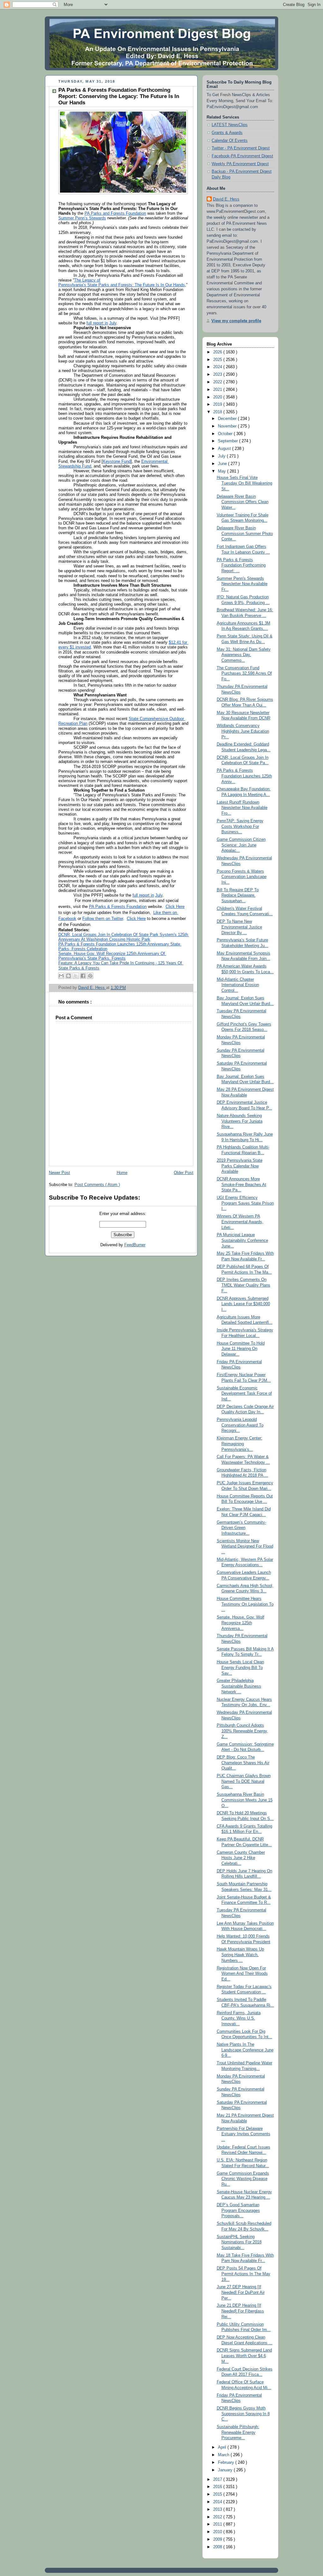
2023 (218, 375)
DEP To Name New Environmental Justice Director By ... (239, 927)
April (223, 2447)
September (229, 441)
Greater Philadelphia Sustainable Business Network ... (239, 1686)
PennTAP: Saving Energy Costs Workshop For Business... (240, 826)
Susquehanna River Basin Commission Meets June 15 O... (245, 1800)
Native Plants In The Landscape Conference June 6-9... (245, 2050)
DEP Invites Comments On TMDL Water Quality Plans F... (244, 1285)
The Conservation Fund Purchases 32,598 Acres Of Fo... (244, 674)
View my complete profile (236, 321)
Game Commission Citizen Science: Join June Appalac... (241, 845)
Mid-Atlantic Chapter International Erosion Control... (238, 985)
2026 (218, 352)
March (224, 2455)
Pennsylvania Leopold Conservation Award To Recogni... (240, 1425)
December (228, 419)
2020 (218, 397)
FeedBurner (135, 1245)
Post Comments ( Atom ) (97, 1185)
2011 (218, 2524)
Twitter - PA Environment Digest (241, 148)
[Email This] (61, 976)
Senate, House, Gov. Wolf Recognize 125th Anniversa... (241, 1623)
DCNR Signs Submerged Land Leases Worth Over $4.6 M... (244, 2356)
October (226, 434)
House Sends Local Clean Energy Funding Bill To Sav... (240, 1668)
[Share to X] (76, 976)
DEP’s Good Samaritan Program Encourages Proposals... (238, 2210)
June (223, 464)
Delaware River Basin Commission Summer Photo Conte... (245, 534)
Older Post (184, 1173)
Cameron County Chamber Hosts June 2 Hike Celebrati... (241, 1858)
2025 (218, 360)
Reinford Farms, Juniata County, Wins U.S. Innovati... (239, 2018)
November (228, 426)
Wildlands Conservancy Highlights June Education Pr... (243, 731)
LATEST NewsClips (230, 125)
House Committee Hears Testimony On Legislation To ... (245, 1604)
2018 (218, 412)
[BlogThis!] (68, 976)
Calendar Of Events (230, 141)
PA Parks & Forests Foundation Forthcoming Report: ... (241, 565)
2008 (218, 2547)
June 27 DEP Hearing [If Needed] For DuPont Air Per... (241, 2292)
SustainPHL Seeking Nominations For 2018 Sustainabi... (239, 2242)
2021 (218, 390)
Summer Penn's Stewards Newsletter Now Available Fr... (242, 584)
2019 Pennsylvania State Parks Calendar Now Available (240, 1166)
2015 (218, 2494)
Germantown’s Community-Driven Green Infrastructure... (241, 1528)
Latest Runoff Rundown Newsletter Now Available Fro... (242, 808)
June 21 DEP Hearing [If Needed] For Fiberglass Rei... (240, 2311)
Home (122, 1173)
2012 (218, 2517)
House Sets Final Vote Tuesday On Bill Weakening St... (244, 483)
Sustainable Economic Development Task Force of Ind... (244, 1394)
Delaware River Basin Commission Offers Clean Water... (243, 502)
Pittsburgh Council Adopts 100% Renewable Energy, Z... (242, 1731)
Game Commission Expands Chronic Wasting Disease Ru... (243, 2179)
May (223, 471)
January (226, 2470)
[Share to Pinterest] (90, 976)
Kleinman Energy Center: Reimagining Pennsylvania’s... (240, 1444)
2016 (218, 2487)
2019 (218, 404)
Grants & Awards (227, 133)
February (227, 2463)
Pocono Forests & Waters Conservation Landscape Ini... (242, 877)
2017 (218, 2480)
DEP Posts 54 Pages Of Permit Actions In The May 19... (244, 2274)
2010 (218, 2532)
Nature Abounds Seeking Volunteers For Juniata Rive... (240, 1121)
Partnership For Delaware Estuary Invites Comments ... (244, 2134)
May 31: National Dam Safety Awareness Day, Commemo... (244, 655)
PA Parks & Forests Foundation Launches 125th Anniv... (244, 776)
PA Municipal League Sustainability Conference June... (242, 1240)
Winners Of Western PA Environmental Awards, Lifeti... (240, 1222)
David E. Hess (226, 199)
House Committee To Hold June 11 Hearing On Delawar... (241, 1349)
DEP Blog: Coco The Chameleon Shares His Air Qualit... (243, 1763)
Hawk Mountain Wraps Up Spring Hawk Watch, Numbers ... (240, 1955)
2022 (218, 382)
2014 (218, 2502)
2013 (218, 2509)
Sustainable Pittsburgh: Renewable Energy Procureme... (238, 2432)
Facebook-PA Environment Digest (242, 156)
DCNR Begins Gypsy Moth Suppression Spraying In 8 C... (243, 2414)
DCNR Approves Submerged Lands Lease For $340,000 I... (243, 1304)
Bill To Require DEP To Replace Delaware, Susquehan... (238, 895)
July (222, 456)
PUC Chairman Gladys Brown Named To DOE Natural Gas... (244, 1781)
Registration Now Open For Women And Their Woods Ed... (242, 1974)
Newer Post (59, 1173)
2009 (218, 2539)
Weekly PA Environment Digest (240, 164)
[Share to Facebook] (83, 976)
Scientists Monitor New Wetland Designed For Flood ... (245, 1547)
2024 (218, 367)
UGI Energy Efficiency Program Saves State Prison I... (245, 1203)
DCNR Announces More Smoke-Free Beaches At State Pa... (241, 1185)
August (225, 449)
